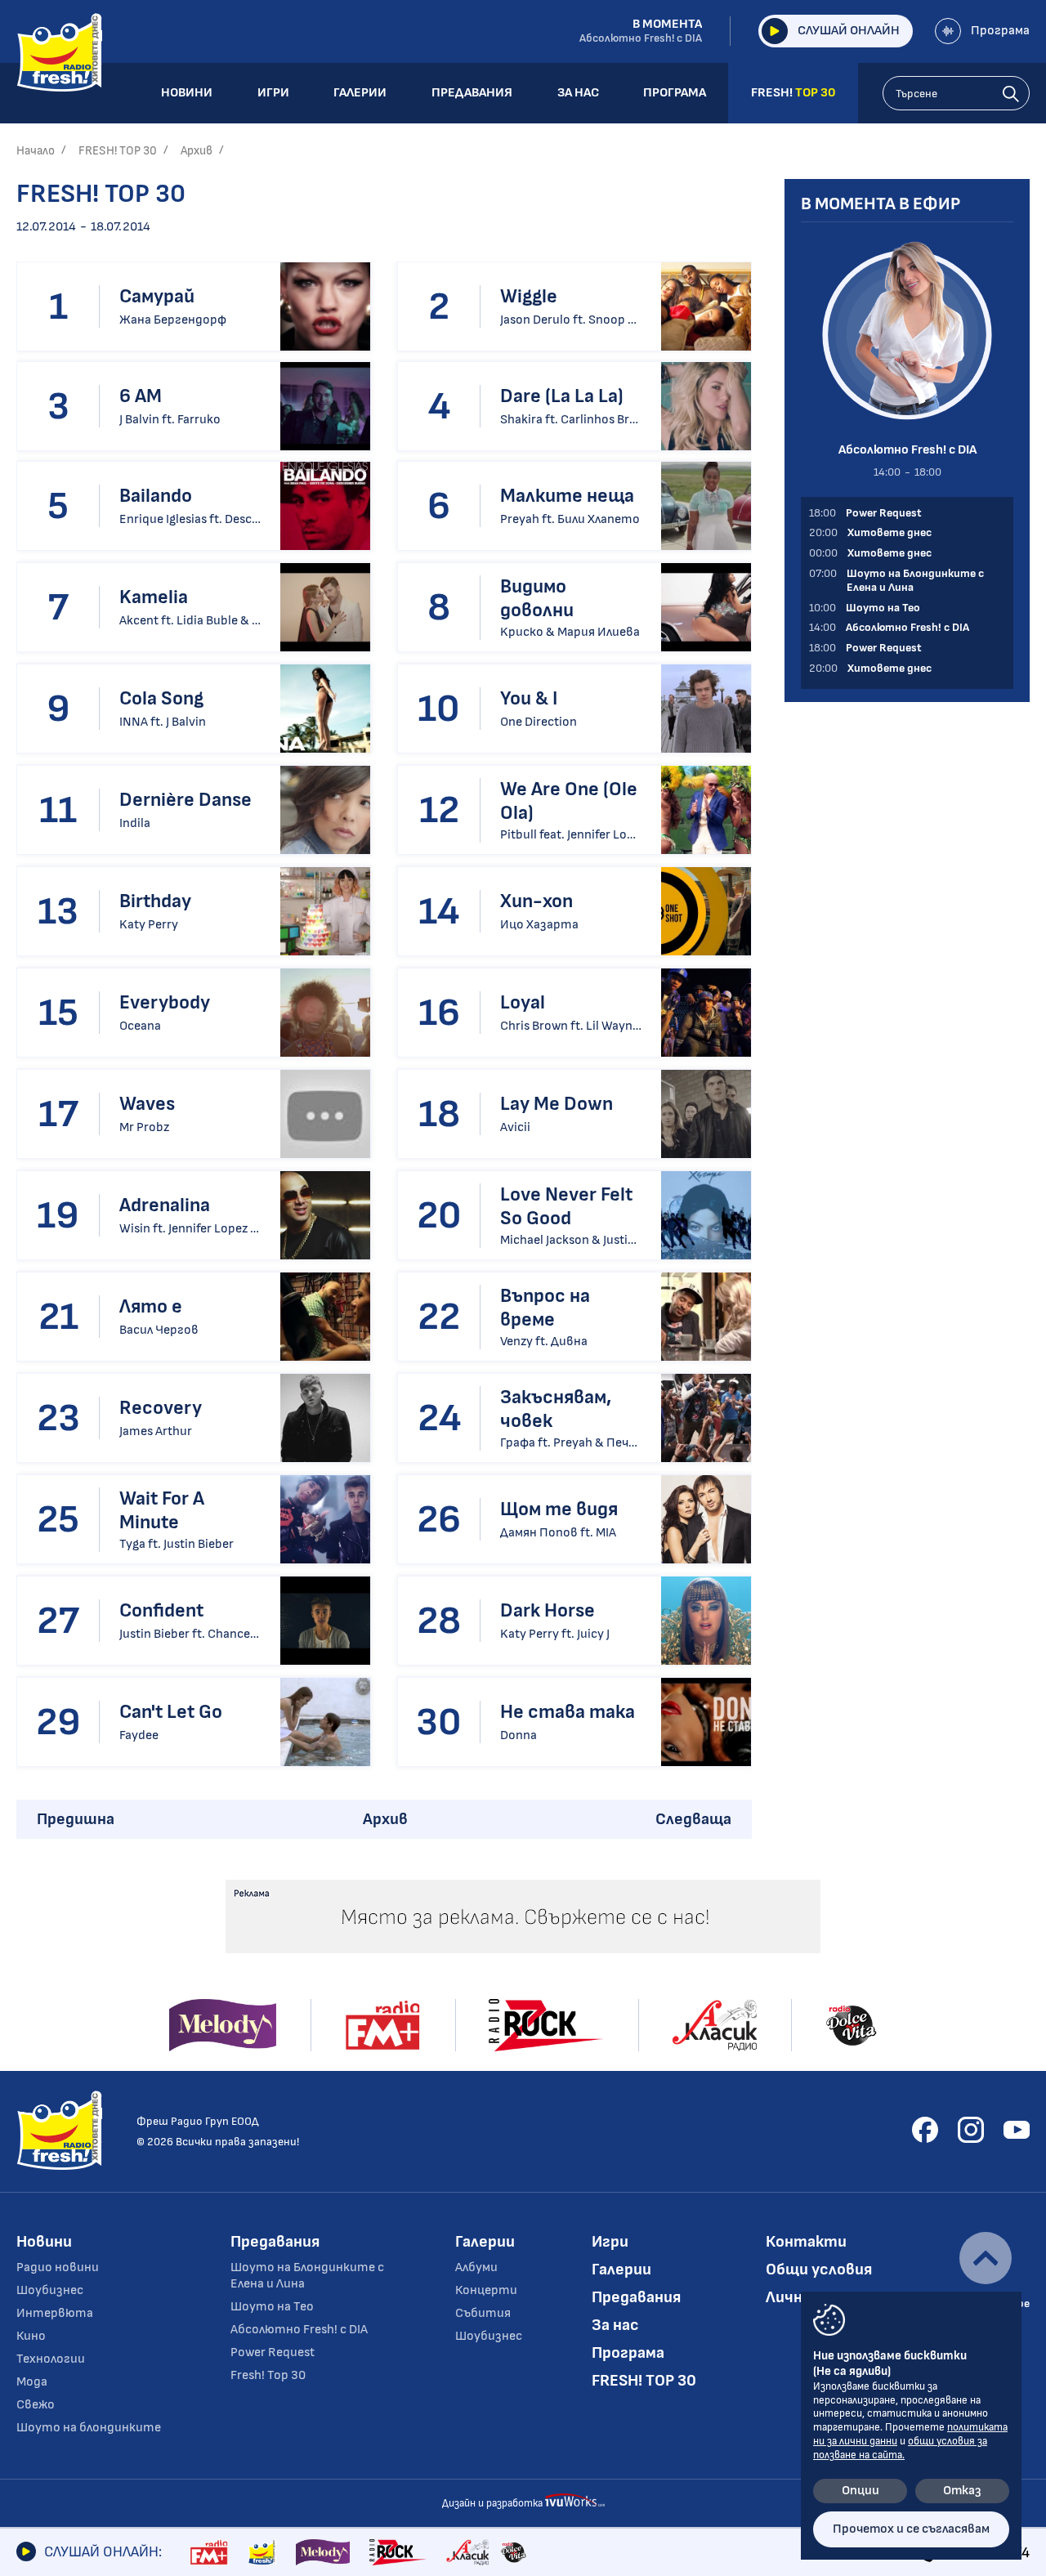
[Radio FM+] (209, 2552)
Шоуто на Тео (272, 2307)
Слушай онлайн (849, 31)
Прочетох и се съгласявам (911, 2529)
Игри (610, 2242)
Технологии (51, 2359)
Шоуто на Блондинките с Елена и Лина (307, 2276)
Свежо (36, 2405)
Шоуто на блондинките (89, 2428)
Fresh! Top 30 (268, 2375)
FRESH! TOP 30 (118, 151)
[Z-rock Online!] (398, 2552)
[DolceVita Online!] (513, 2552)
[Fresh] (262, 2552)
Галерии (485, 2242)
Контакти (806, 2242)
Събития (483, 2313)
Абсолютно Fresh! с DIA (299, 2330)
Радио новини (58, 2267)
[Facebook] (925, 2130)
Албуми (476, 2267)
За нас (615, 2325)
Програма (1000, 31)
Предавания (275, 2242)
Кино (31, 2336)
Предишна (76, 1819)
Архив (197, 151)
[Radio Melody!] (323, 2552)
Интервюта (55, 2313)
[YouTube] (1017, 2130)
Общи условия (819, 2270)
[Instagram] (971, 2130)
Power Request (273, 2352)
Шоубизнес (50, 2290)
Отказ (962, 2491)
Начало (36, 151)
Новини (44, 2242)
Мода (32, 2382)
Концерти (486, 2290)
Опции (860, 2491)
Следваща (693, 1819)
